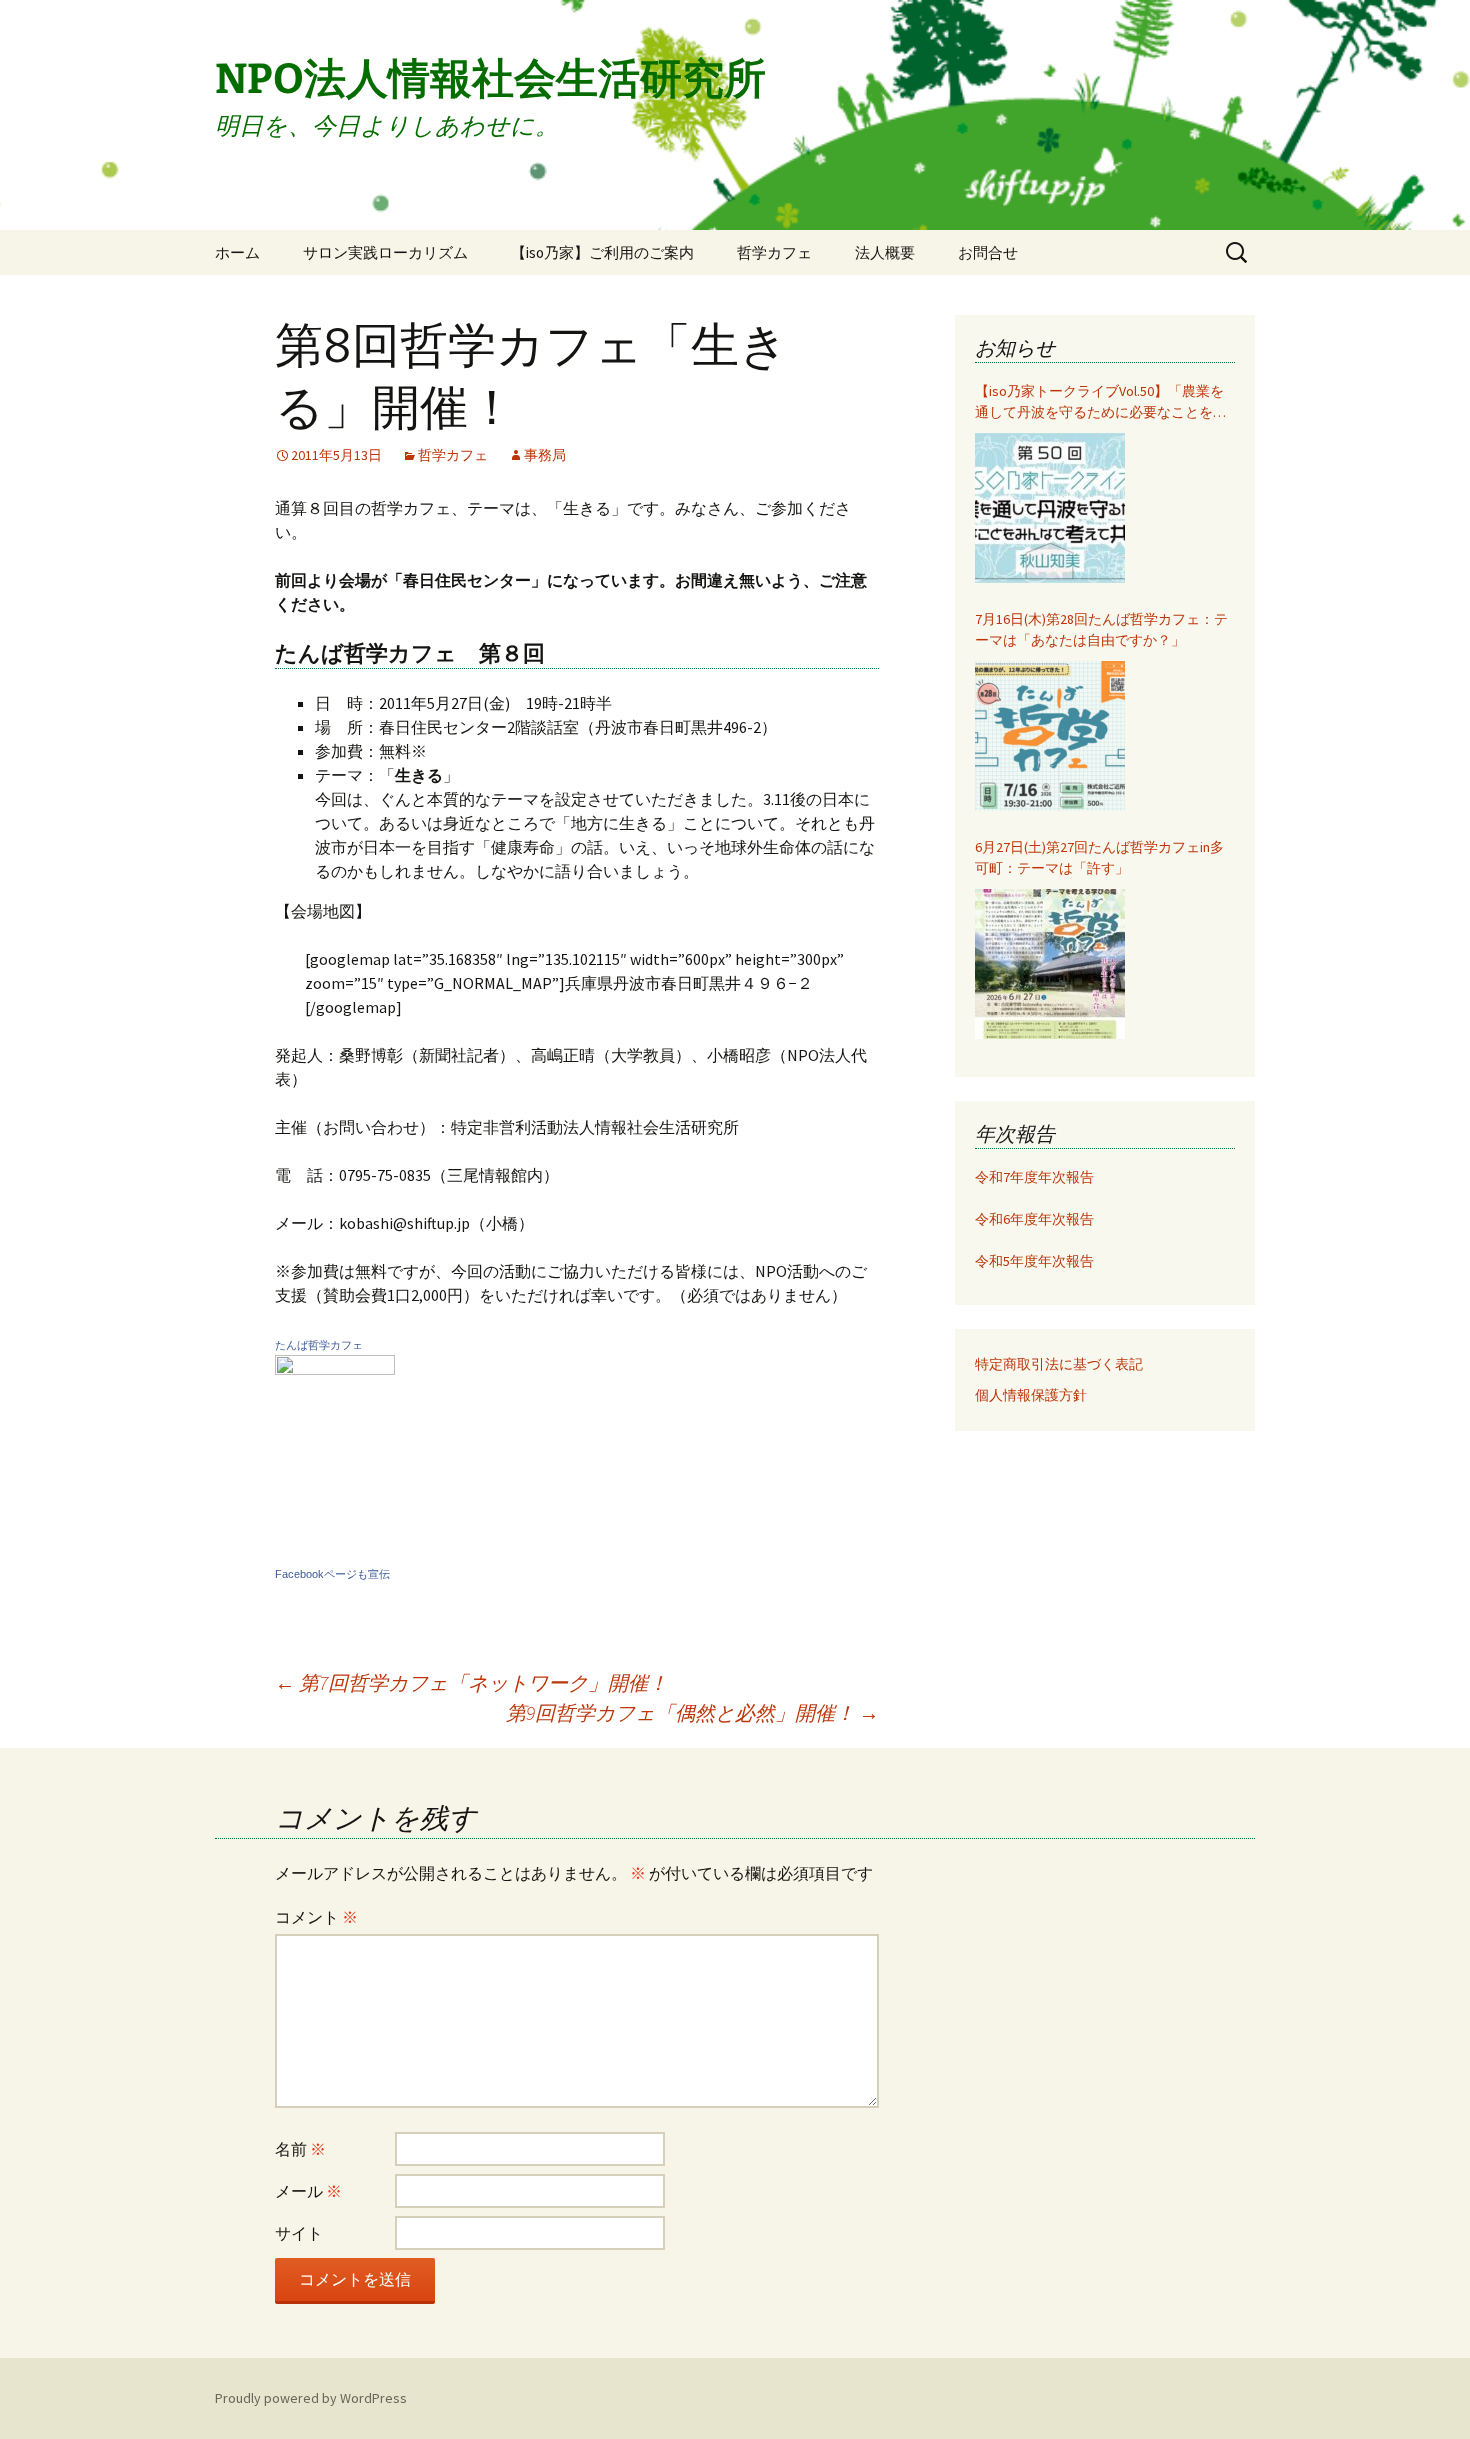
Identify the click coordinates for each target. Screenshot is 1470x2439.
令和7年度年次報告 (1034, 1177)
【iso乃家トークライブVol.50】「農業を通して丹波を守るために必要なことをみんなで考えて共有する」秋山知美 (1101, 402)
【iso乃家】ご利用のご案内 (602, 252)
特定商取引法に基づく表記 (1059, 1364)
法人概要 (885, 252)
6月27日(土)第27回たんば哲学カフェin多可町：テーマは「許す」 (1099, 857)
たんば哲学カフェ (319, 1345)
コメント (316, 1917)
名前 (300, 2149)
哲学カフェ (774, 252)
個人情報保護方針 (1031, 1395)
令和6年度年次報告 (1034, 1219)
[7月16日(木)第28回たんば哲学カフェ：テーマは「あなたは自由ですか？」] (1050, 736)
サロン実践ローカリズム (385, 252)
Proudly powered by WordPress (311, 2398)
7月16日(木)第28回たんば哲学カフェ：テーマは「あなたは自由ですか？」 (1101, 629)
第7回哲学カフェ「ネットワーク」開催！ (471, 1682)
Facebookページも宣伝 (332, 1574)
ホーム (237, 252)
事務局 (545, 455)
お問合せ (988, 252)
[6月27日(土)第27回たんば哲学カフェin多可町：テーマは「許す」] (1050, 964)
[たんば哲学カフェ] (335, 1456)
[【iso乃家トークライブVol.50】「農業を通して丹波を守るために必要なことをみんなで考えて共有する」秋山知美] (1050, 508)
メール (308, 2191)
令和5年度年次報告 (1034, 1261)
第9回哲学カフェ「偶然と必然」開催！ (692, 1712)
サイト (299, 2233)
